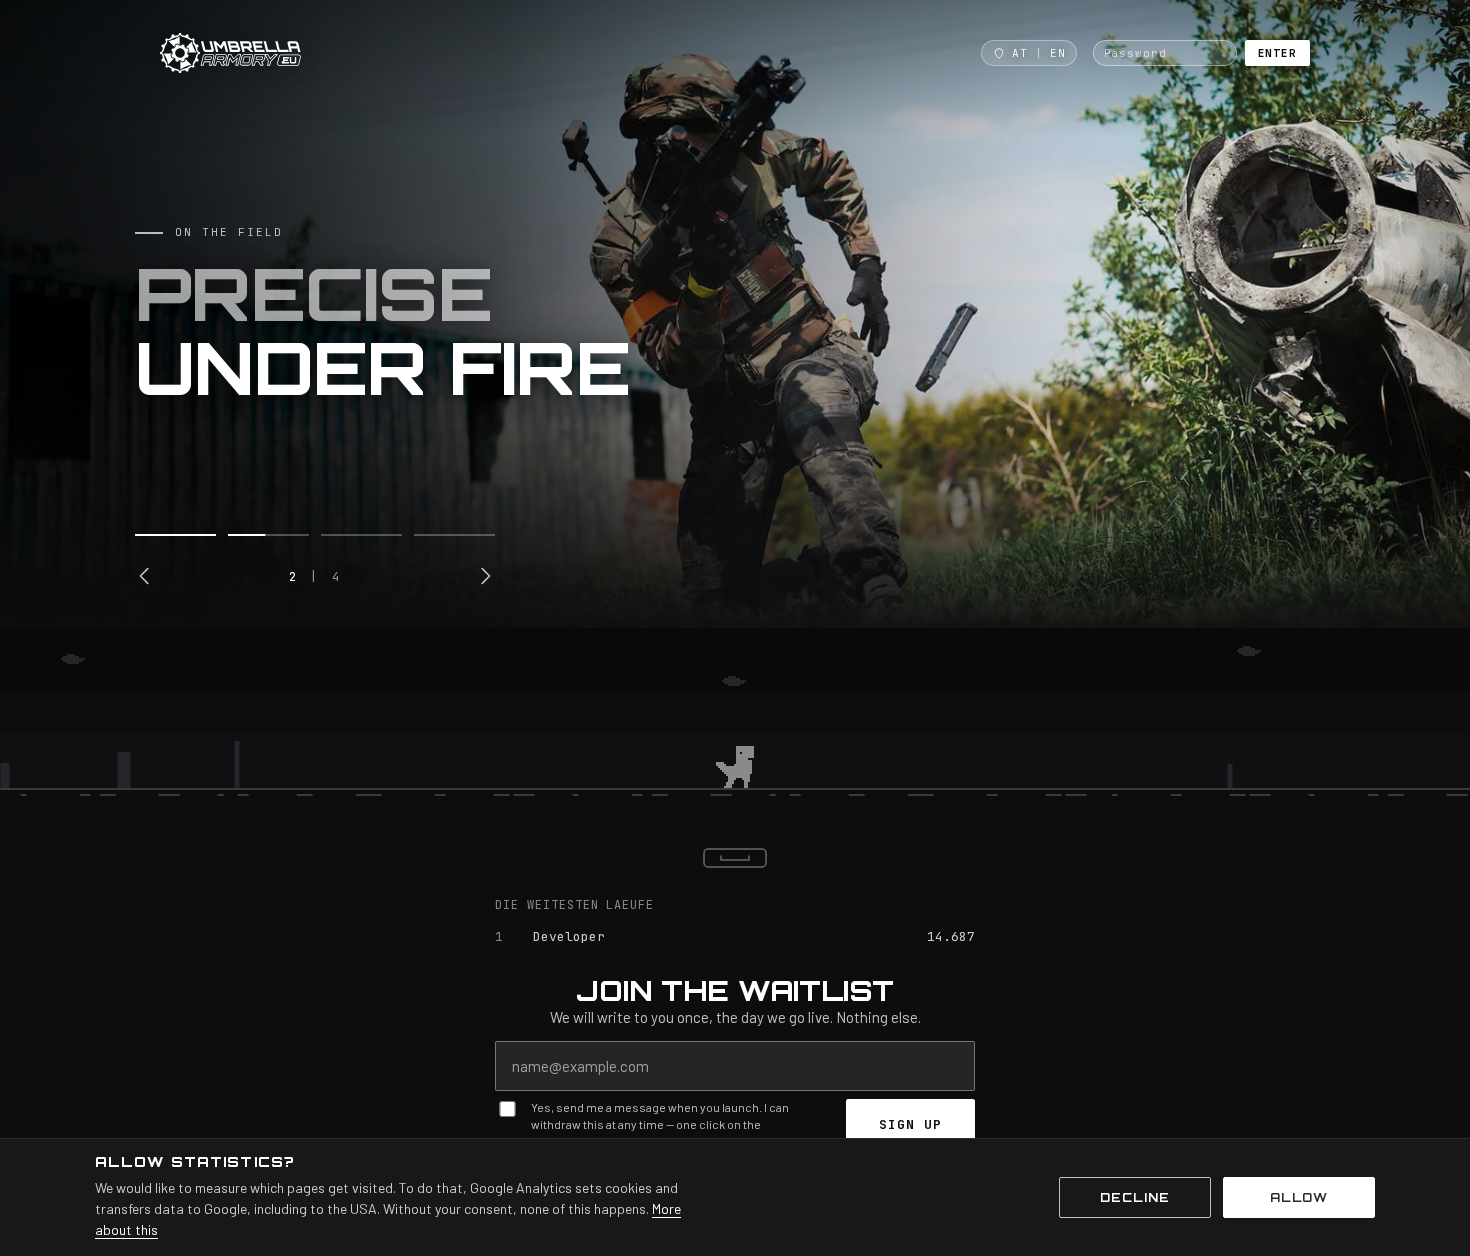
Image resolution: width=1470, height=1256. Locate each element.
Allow (1299, 1197)
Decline (1135, 1197)
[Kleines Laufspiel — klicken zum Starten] (735, 723)
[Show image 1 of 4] (175, 535)
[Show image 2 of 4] (268, 535)
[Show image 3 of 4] (361, 535)
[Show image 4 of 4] (454, 535)
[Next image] (485, 576)
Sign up (910, 1124)
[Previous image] (145, 576)
